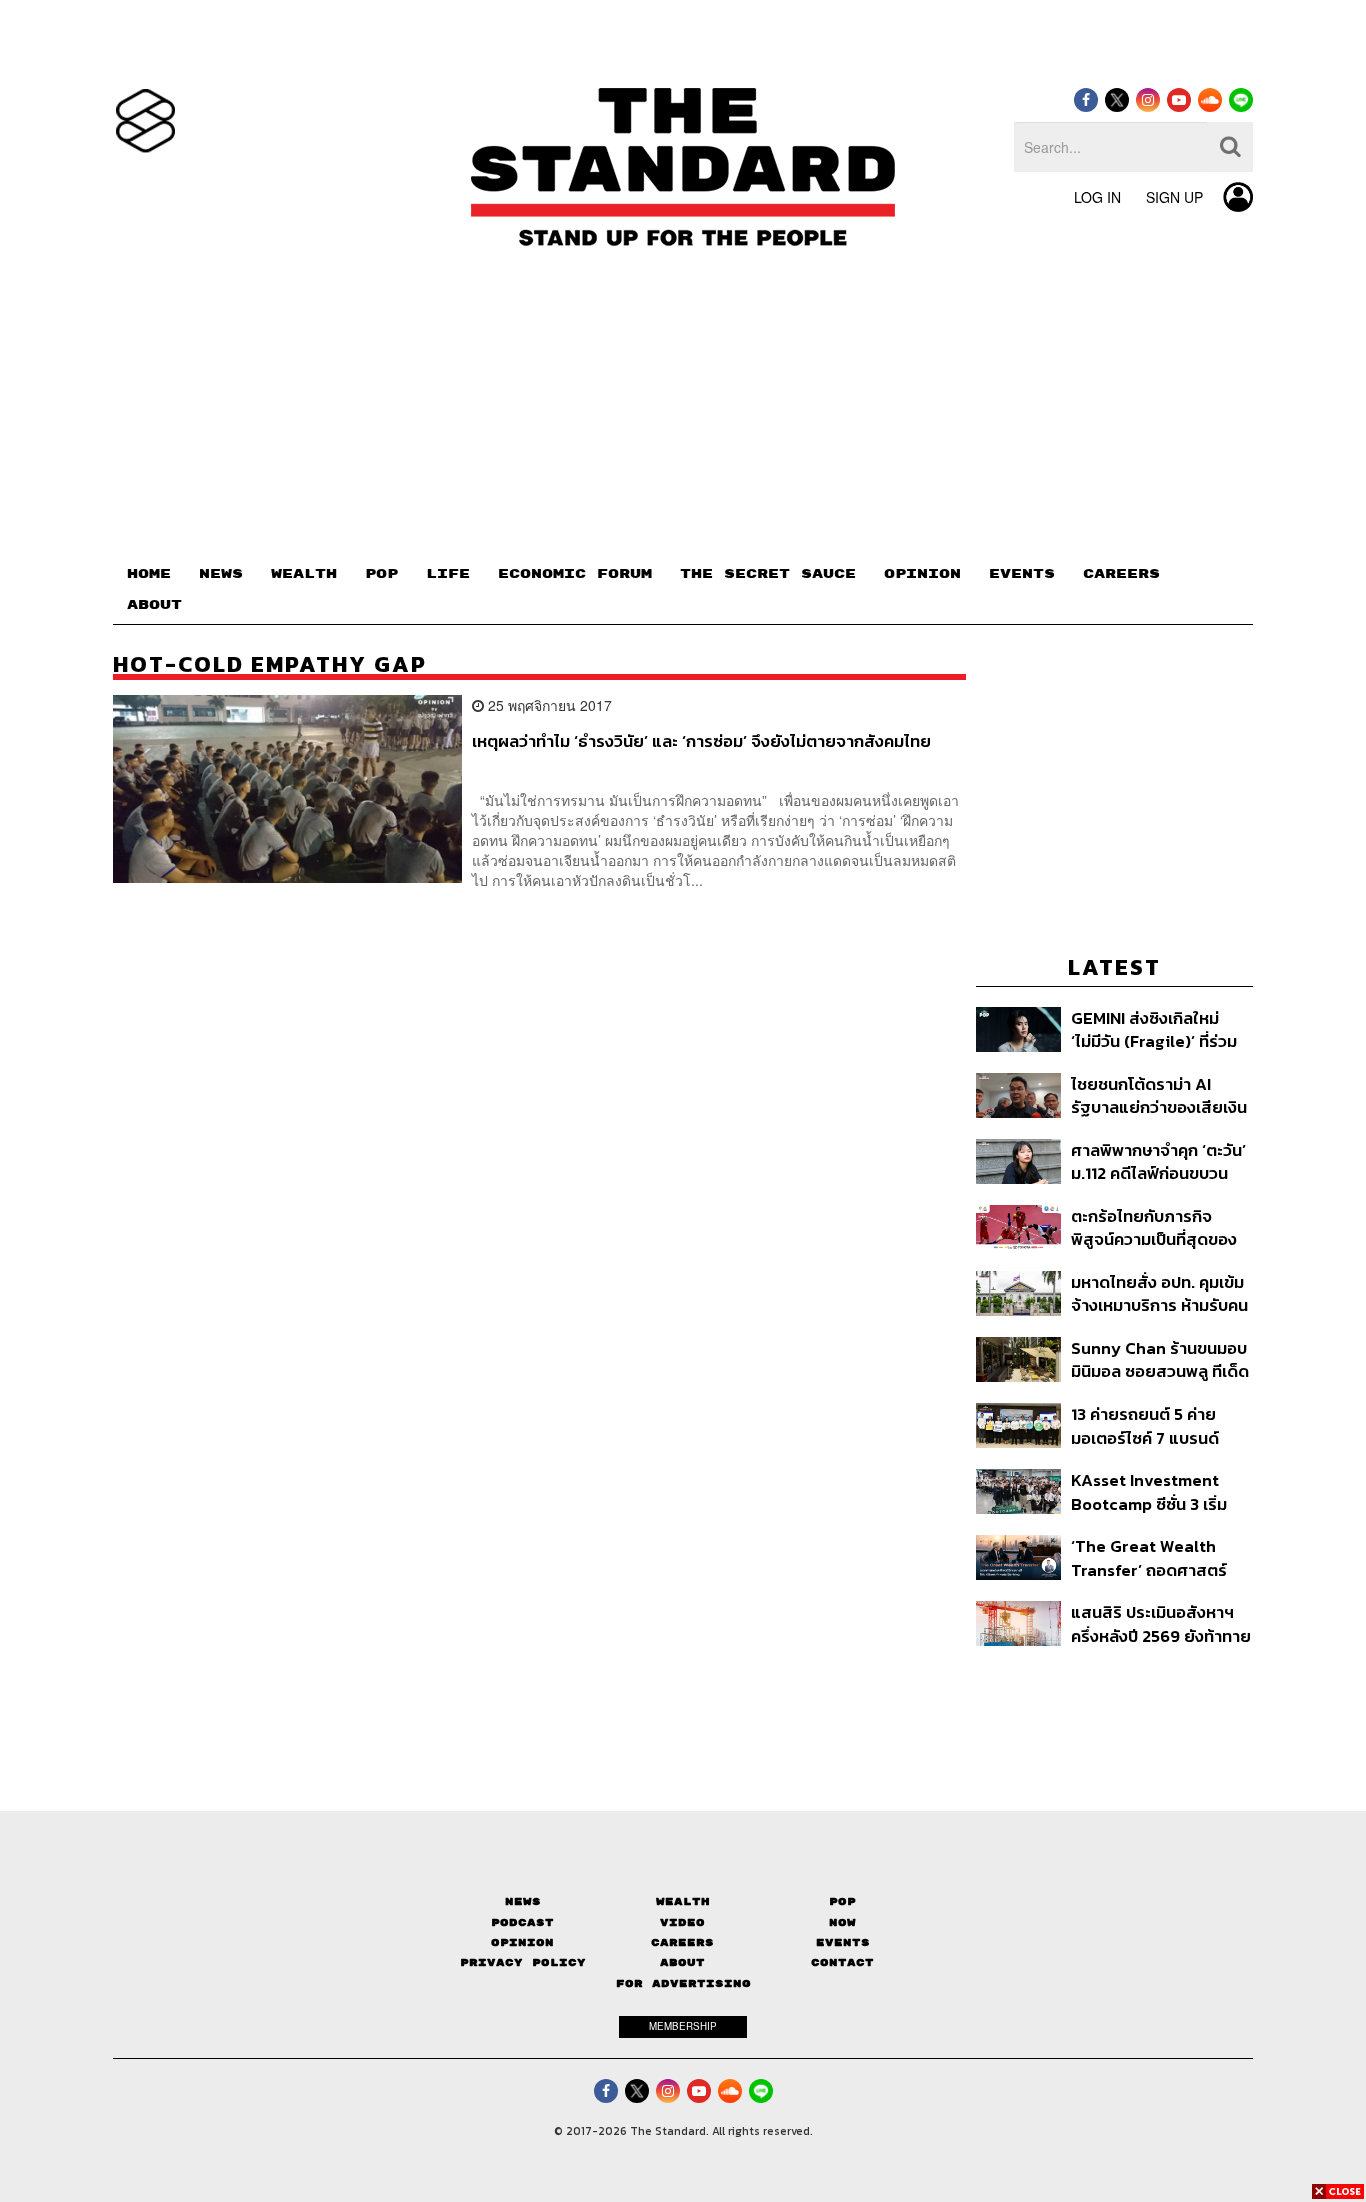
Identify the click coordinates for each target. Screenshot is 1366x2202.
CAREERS (1121, 574)
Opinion (522, 1942)
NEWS (221, 574)
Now (842, 1922)
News (523, 1901)
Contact (842, 1962)
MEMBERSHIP (683, 2026)
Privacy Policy (523, 1962)
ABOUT (154, 605)
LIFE (448, 574)
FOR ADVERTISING (683, 1983)
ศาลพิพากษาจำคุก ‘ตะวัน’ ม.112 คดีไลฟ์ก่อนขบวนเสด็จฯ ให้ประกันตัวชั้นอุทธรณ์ (1158, 1161)
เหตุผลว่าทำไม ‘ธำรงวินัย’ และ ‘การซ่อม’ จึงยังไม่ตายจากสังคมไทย (701, 742)
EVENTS (1022, 574)
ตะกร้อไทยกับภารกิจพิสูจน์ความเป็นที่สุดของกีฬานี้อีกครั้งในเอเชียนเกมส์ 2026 (1154, 1227)
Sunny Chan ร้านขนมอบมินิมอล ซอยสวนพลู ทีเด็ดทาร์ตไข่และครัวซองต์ (1160, 1359)
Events (843, 1942)
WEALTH (304, 574)
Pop (842, 1901)
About (682, 1962)
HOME (149, 574)
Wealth (683, 1901)
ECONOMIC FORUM (575, 574)
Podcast (522, 1922)
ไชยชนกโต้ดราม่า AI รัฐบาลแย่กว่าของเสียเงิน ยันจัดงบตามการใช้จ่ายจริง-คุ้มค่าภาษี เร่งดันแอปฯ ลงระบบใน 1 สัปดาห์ (1160, 1095)
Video (682, 1922)
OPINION (922, 574)
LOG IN (1097, 197)
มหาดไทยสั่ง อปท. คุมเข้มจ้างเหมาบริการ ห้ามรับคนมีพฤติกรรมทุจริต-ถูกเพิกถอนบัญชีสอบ (1159, 1293)
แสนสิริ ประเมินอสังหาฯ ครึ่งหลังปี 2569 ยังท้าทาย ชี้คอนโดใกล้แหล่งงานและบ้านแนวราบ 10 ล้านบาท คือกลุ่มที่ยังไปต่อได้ (1161, 1623)
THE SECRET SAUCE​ (768, 574)
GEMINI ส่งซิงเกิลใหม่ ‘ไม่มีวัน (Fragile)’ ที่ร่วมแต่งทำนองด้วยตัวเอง (1154, 1029)
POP (381, 574)
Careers (682, 1942)
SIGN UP (1174, 197)
